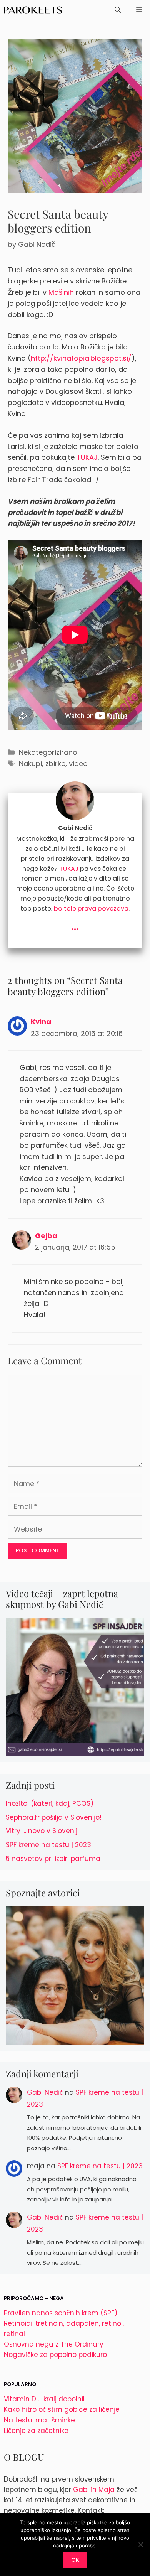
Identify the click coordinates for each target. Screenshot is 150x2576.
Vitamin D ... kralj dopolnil (44, 2399)
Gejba (46, 1236)
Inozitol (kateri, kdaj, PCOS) (50, 1803)
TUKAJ (87, 457)
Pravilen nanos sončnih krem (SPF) (61, 2313)
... (75, 925)
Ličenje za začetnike (36, 2431)
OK (75, 2560)
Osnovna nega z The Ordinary (54, 2344)
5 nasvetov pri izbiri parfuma (53, 1859)
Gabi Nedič (45, 2092)
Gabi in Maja (94, 2490)
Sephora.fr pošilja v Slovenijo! (54, 1817)
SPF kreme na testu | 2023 (48, 1845)
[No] (140, 2544)
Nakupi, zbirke (42, 763)
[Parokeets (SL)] (33, 10)
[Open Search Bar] (118, 10)
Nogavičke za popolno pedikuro (55, 2355)
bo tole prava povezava (91, 908)
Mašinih (61, 292)
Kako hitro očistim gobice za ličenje (62, 2409)
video (78, 763)
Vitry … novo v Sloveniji (42, 1831)
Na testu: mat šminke (39, 2420)
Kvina (41, 1021)
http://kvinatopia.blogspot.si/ (81, 358)
